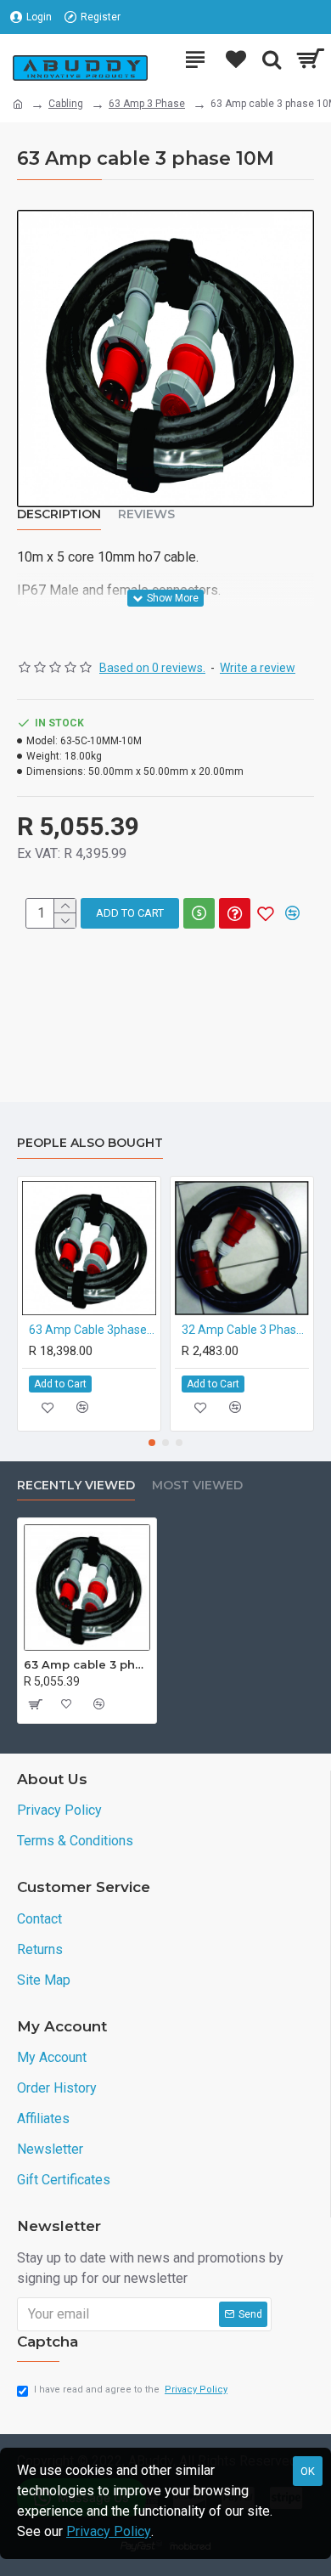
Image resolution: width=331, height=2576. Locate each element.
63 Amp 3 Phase (147, 104)
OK (308, 2471)
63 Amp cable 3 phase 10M (87, 1664)
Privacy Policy (109, 2531)
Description (59, 514)
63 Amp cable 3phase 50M (93, 1330)
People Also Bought (90, 1143)
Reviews (146, 514)
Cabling (66, 104)
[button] (152, 1443)
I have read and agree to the (131, 2390)
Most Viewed (197, 1486)
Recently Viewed (76, 1486)
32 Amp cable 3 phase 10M (245, 1330)
